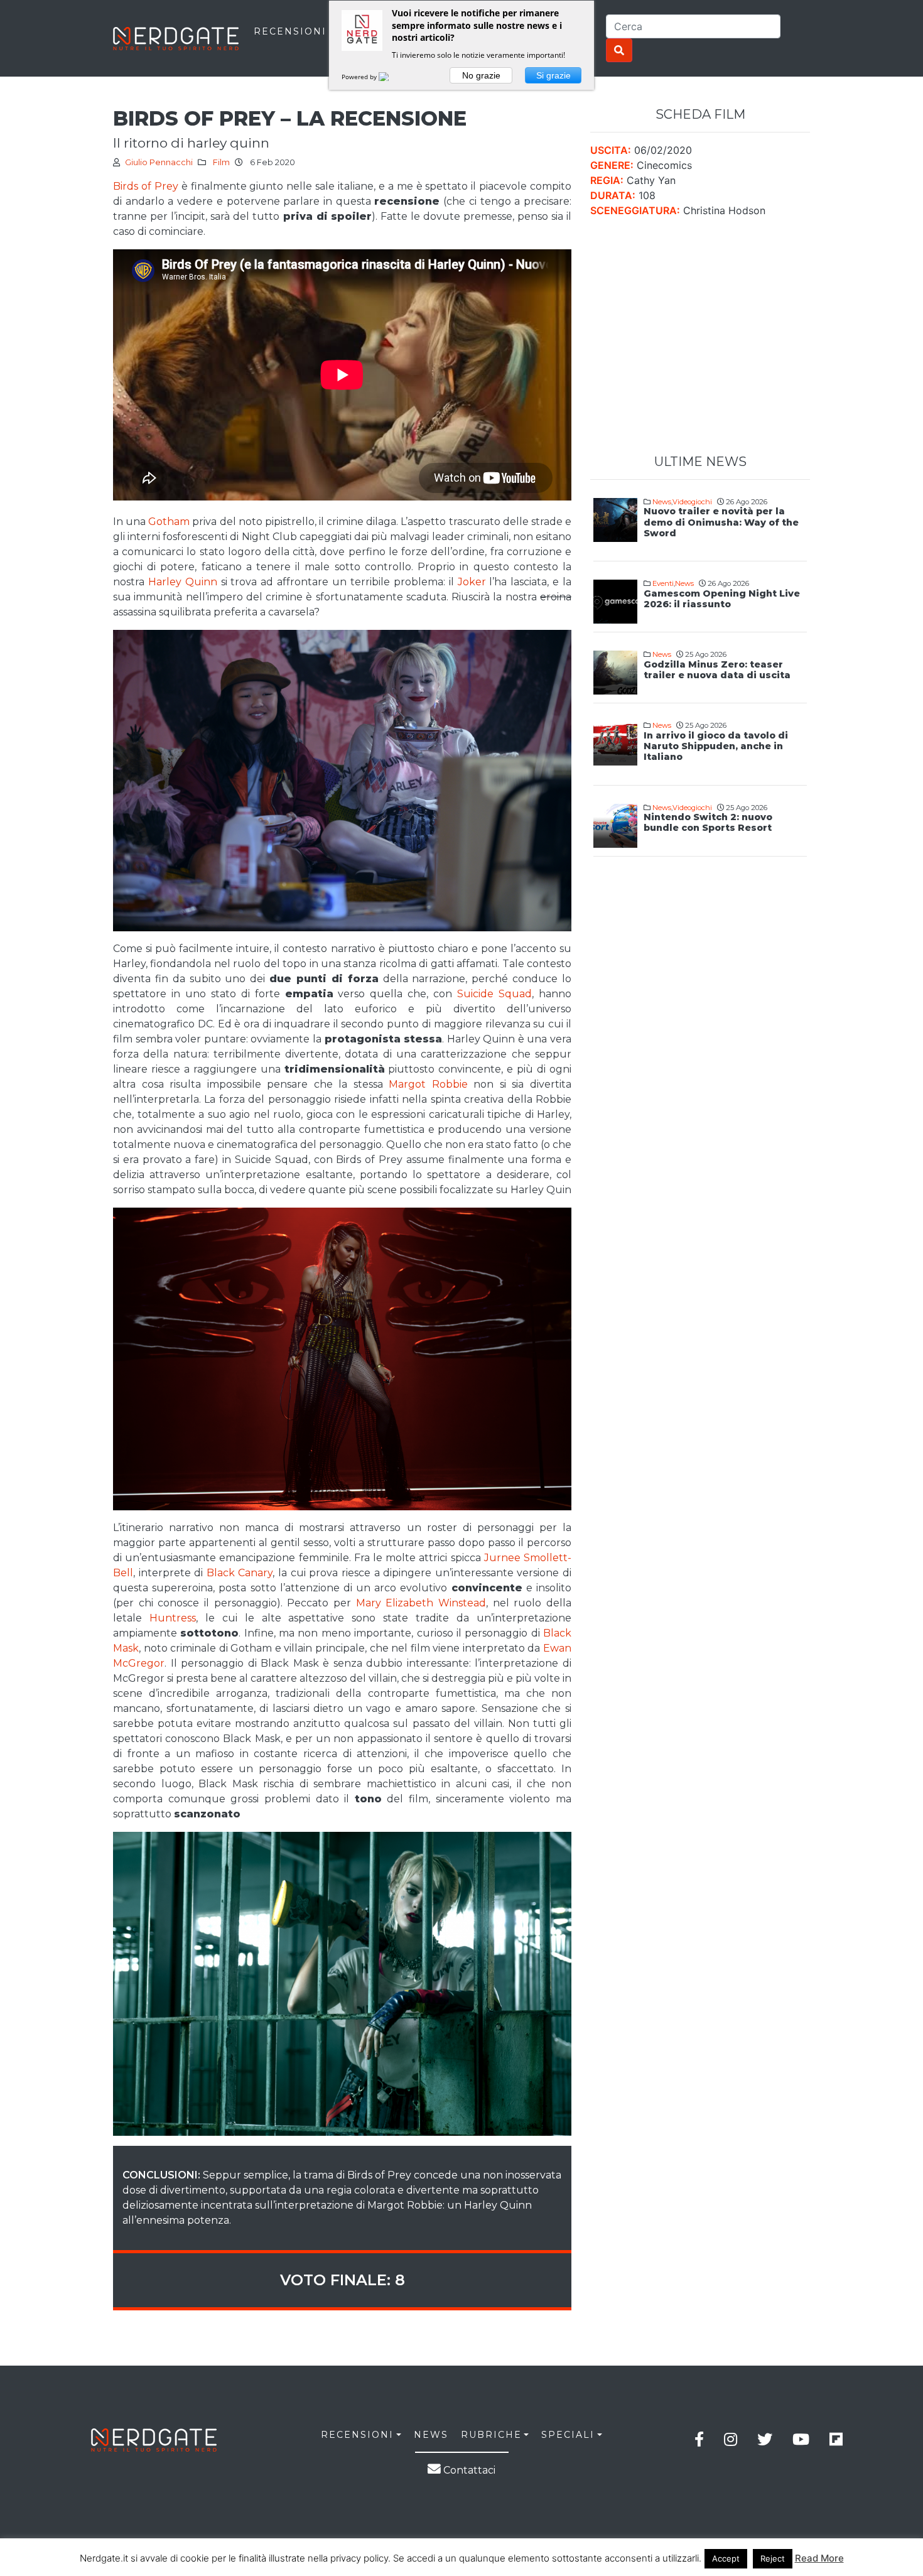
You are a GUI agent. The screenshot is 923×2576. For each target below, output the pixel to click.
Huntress (173, 1618)
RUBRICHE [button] (491, 2435)
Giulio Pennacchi (159, 162)
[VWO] (391, 77)
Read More (819, 2558)
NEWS (431, 2435)
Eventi (663, 583)
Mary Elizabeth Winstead (421, 1603)
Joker (472, 582)
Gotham (169, 522)
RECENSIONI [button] (357, 2435)
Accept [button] (726, 2558)
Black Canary (240, 1573)
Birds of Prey (146, 186)
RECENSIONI (290, 31)
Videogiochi (692, 502)
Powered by (360, 77)
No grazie (481, 75)
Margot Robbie (428, 1084)
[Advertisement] (700, 336)
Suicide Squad (494, 994)
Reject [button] (773, 2558)
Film (221, 162)
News (662, 502)
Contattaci (468, 2470)
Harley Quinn (183, 582)
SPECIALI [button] (568, 2435)
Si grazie (553, 75)
